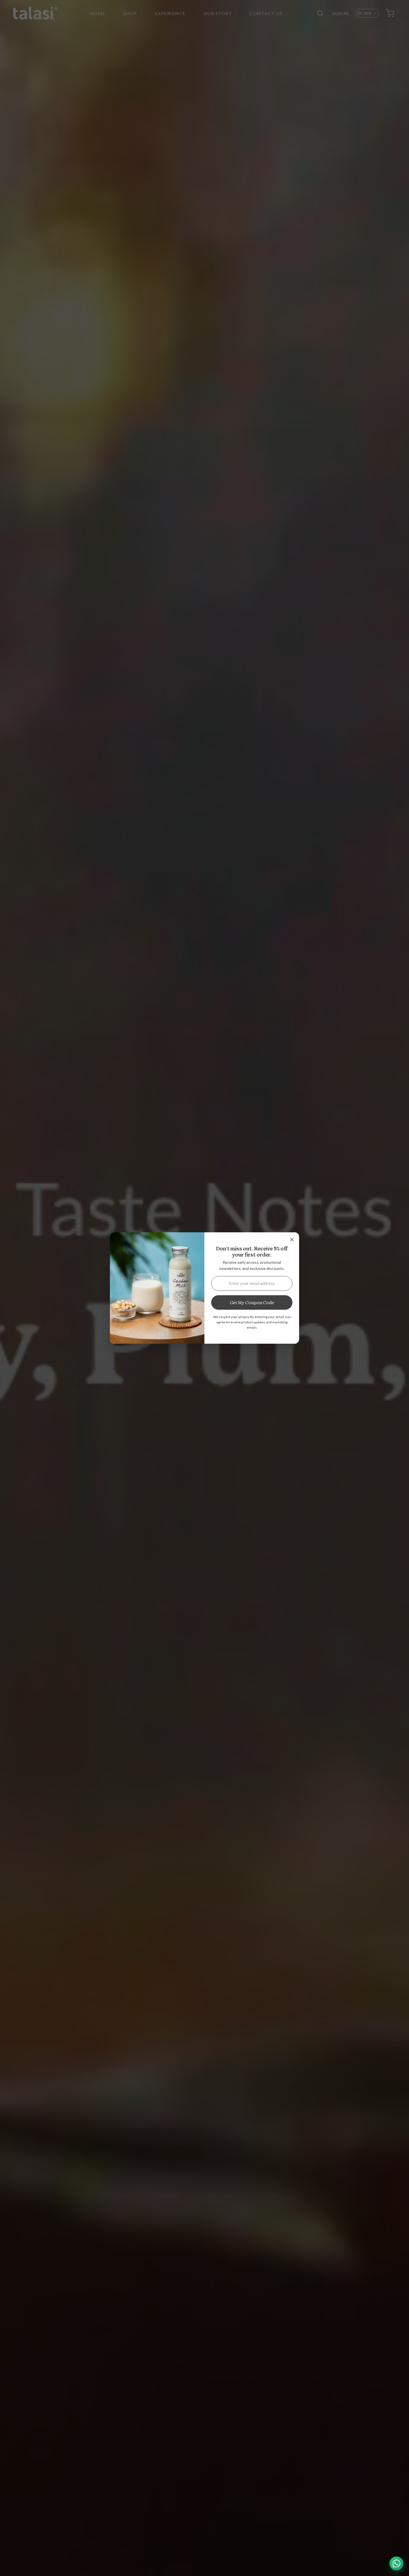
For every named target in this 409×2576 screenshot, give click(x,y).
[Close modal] (292, 1240)
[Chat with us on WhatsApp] (396, 2563)
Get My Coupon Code (252, 1302)
